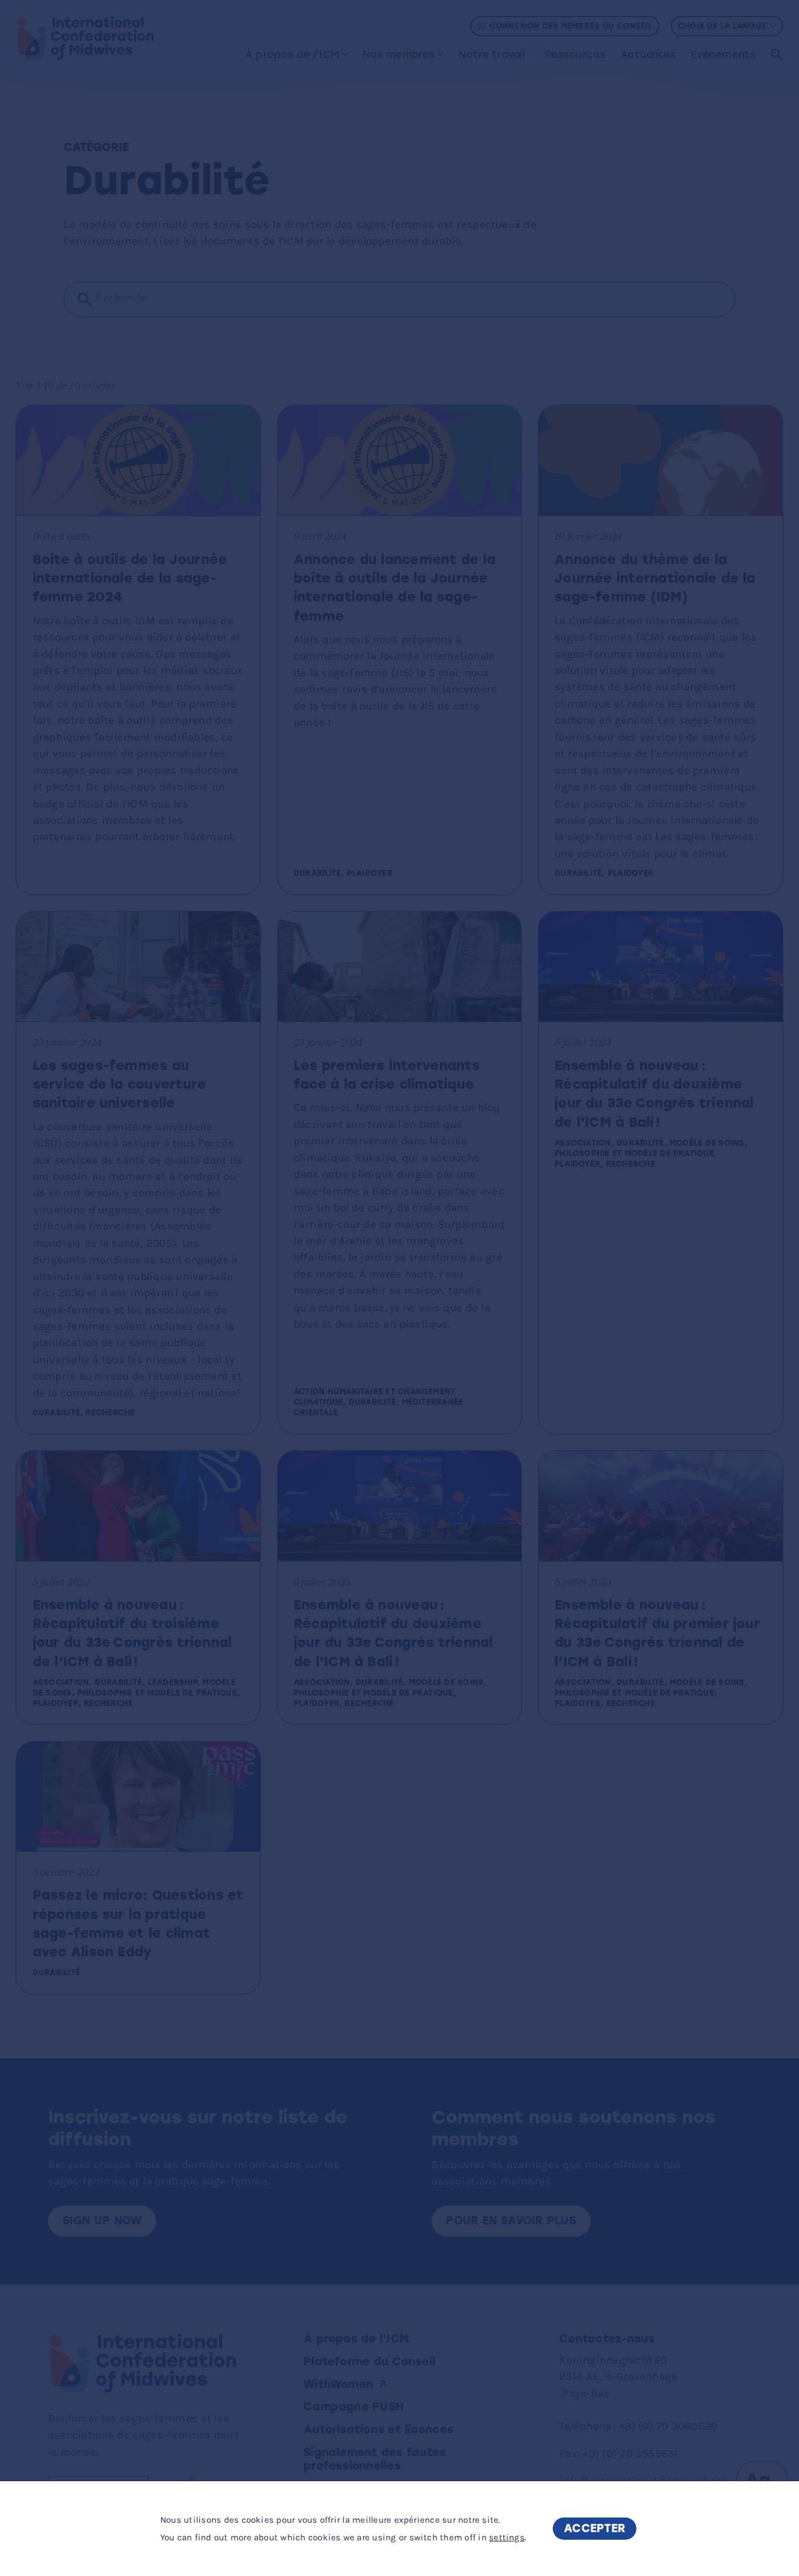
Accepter (595, 2528)
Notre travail (492, 54)
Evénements (723, 54)
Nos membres (399, 54)
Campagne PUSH (354, 2407)
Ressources (575, 54)
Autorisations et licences (378, 2429)
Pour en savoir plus (511, 2221)
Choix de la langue (722, 26)
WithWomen (338, 2384)
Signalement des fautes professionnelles (375, 2459)
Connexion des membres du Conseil (571, 26)
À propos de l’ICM (292, 54)
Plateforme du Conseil (369, 2362)
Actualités (648, 54)
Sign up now (102, 2221)
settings (507, 2537)
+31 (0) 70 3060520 (668, 2426)
